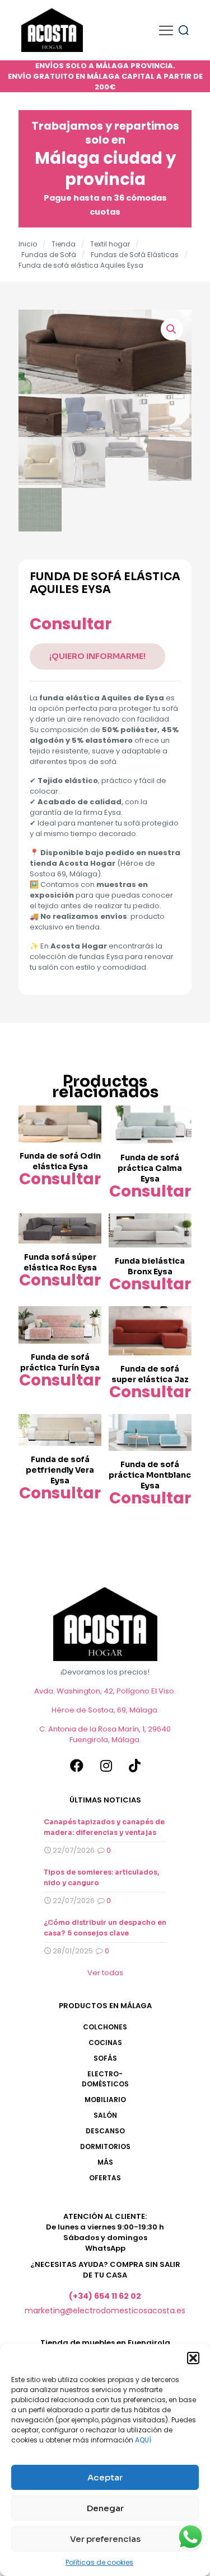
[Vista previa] (88, 1135)
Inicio (28, 244)
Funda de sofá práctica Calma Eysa (150, 1168)
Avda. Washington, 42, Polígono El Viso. (105, 1691)
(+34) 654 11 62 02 (105, 2296)
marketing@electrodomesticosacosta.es (105, 2311)
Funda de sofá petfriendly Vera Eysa (60, 1470)
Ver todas (105, 1973)
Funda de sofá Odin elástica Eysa (60, 1161)
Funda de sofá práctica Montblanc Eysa (150, 1475)
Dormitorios (105, 2146)
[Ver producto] (88, 1118)
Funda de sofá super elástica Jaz (150, 1374)
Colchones (105, 2027)
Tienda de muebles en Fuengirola (105, 2343)
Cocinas (105, 2043)
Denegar (105, 2508)
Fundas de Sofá (49, 255)
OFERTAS (105, 2178)
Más (105, 2162)
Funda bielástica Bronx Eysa (150, 1266)
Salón (105, 2115)
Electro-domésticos (105, 2079)
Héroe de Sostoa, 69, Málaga (104, 1710)
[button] (193, 2358)
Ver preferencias (105, 2539)
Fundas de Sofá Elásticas (135, 255)
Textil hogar (110, 244)
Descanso (105, 2131)
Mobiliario (105, 2100)
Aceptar (105, 2477)
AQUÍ (143, 2440)
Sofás (105, 2058)
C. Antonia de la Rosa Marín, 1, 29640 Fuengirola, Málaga (105, 1734)
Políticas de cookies (99, 2562)
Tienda (64, 244)
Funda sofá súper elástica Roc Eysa (60, 1262)
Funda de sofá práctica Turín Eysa (60, 1362)
